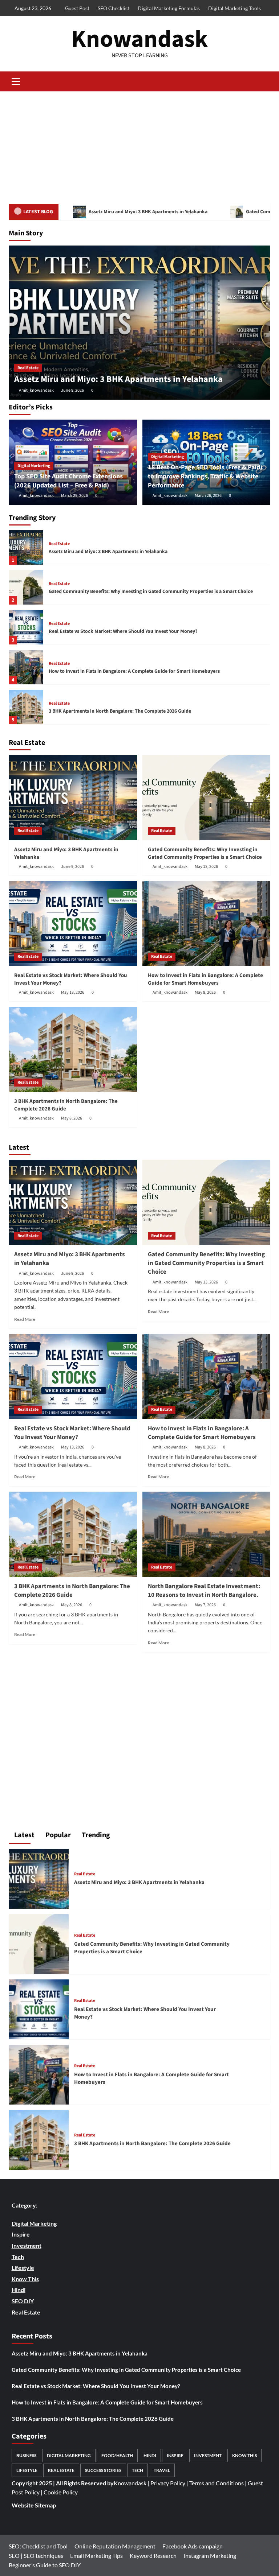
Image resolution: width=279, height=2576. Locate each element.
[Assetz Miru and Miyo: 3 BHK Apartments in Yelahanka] (139, 323)
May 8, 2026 (205, 992)
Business (26, 2455)
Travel (162, 2470)
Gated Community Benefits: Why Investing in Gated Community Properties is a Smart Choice (151, 592)
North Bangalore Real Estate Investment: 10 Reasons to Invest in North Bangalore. (204, 1591)
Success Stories (103, 2470)
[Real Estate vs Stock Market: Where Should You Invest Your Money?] (26, 627)
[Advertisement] (139, 146)
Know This (244, 2455)
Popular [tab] (57, 1835)
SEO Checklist (114, 8)
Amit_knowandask (36, 390)
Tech (138, 2470)
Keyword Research (153, 2556)
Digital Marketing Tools (234, 8)
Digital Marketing (34, 466)
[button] (16, 81)
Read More (25, 1319)
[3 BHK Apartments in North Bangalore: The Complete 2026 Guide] (26, 707)
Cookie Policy (61, 2492)
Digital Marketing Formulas (169, 8)
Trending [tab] (95, 1835)
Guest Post (77, 8)
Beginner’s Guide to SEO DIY (45, 2565)
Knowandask (139, 39)
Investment (208, 2455)
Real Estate (28, 368)
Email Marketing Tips (96, 2556)
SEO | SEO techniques (36, 2556)
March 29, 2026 (74, 496)
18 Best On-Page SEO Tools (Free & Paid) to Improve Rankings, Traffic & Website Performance (205, 476)
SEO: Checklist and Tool (38, 2546)
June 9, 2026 (72, 390)
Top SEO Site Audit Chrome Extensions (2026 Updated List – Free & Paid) (68, 481)
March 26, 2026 (208, 496)
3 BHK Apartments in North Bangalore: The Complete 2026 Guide (120, 711)
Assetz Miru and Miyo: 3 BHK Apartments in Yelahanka (147, 212)
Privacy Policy (168, 2483)
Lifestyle (27, 2470)
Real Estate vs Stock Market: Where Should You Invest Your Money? (123, 631)
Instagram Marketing (210, 2556)
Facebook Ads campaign (193, 2546)
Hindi (150, 2455)
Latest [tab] (24, 1835)
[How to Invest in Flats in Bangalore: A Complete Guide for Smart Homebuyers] (26, 667)
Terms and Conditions (217, 2483)
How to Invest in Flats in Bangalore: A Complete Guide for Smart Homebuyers (134, 671)
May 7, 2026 (205, 1605)
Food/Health (117, 2455)
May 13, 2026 (206, 867)
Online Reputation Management (115, 2546)
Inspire (175, 2455)
